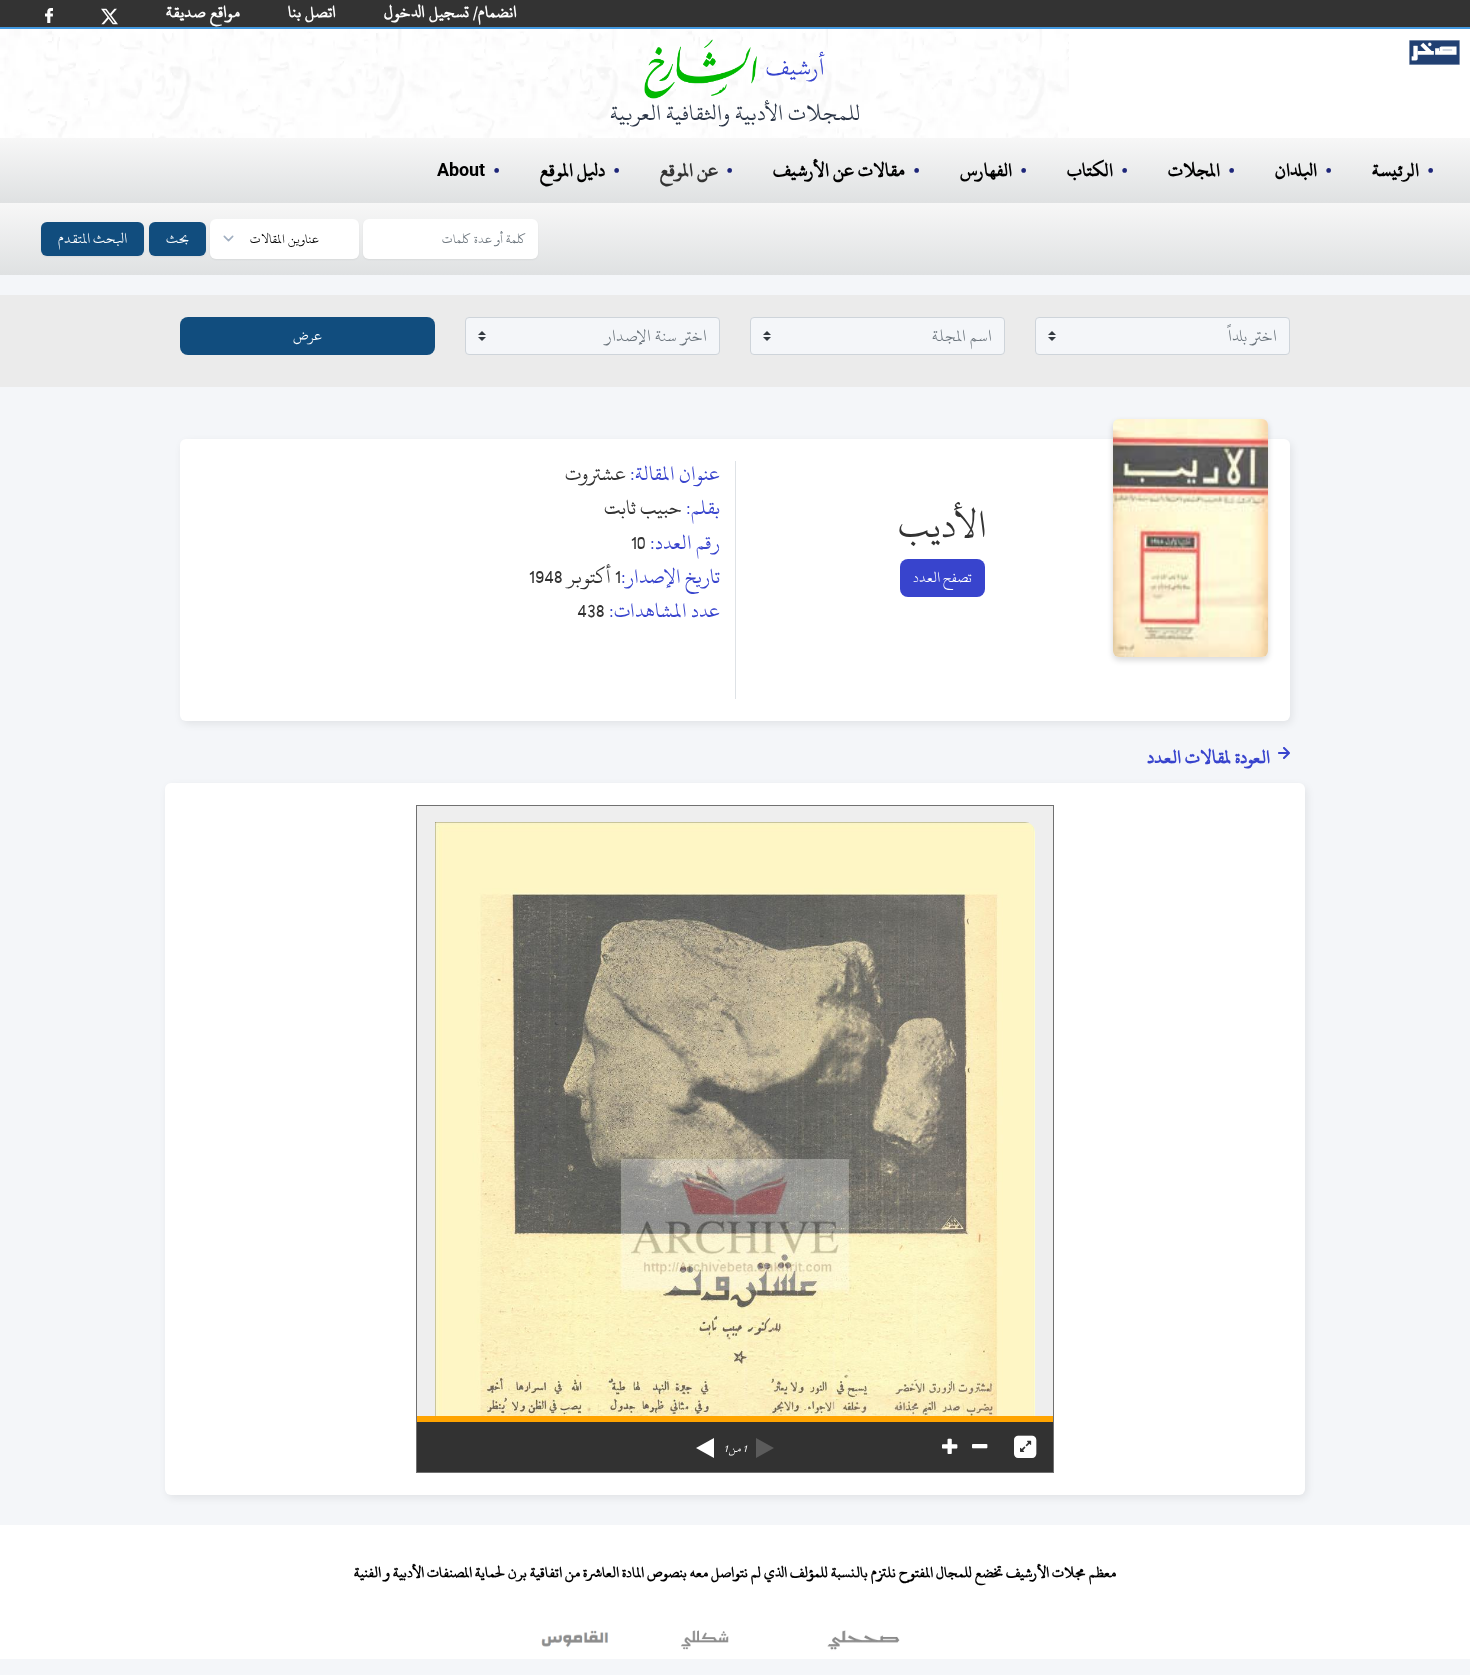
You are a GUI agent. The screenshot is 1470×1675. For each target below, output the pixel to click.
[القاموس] (577, 1644)
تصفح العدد (942, 577)
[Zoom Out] (979, 1447)
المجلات (1194, 170)
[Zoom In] (949, 1447)
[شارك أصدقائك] (49, 15)
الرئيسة (1395, 170)
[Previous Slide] (765, 1441)
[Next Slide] (705, 1441)
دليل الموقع (572, 170)
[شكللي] (705, 1644)
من (735, 1449)
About (461, 171)
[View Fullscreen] (1025, 1447)
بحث (177, 238)
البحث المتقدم (92, 238)
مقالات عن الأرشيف (839, 170)
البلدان (1296, 170)
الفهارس (986, 170)
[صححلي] (863, 1644)
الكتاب (1090, 170)
